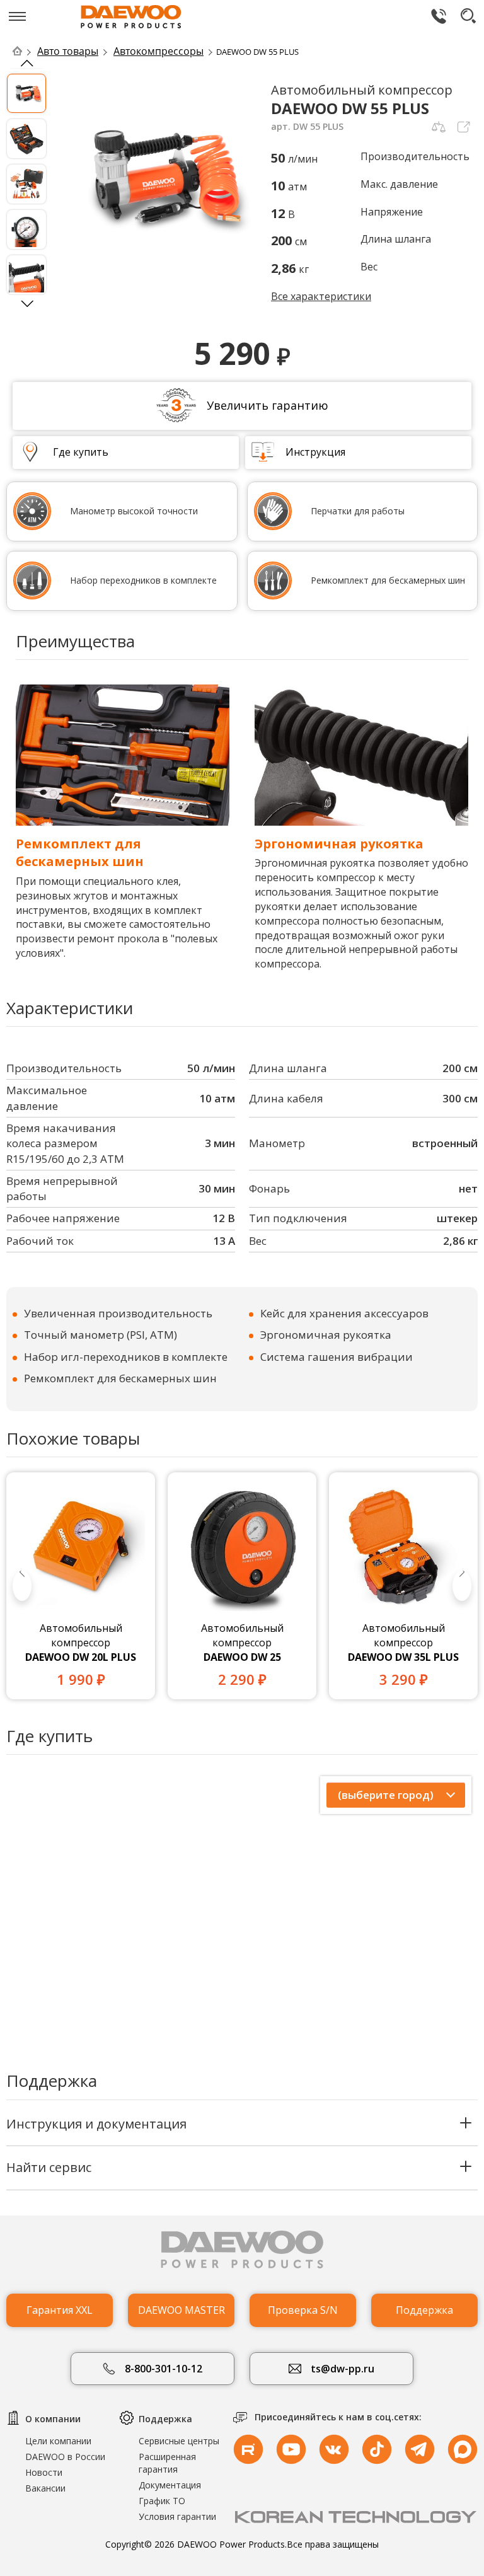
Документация (170, 2485)
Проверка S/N (303, 2310)
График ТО (162, 2501)
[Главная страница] (24, 51)
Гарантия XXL (60, 2310)
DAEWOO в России (65, 2457)
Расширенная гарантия (167, 2463)
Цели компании (58, 2441)
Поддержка (424, 2310)
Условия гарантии (177, 2516)
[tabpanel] (81, 1586)
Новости (44, 2472)
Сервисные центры (179, 2441)
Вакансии (45, 2488)
